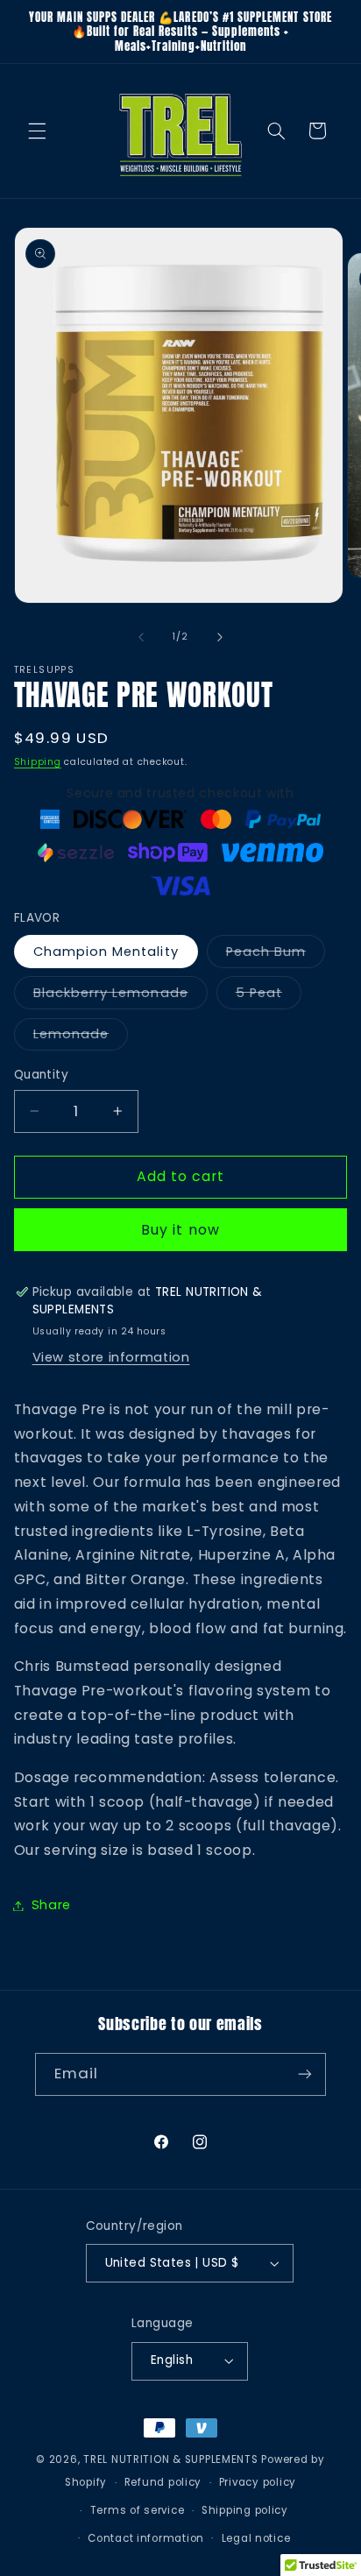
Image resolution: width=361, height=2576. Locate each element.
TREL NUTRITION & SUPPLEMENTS (171, 2459)
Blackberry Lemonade (120, 996)
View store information (111, 1357)
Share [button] (51, 1905)
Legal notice (256, 2538)
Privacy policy (258, 2482)
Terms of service (138, 2510)
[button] (37, 131)
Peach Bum (276, 955)
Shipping (38, 762)
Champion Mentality (106, 952)
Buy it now (180, 1230)
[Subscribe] (305, 2074)
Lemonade (81, 1037)
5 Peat (269, 996)
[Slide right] (220, 637)
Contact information (146, 2538)
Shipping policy (245, 2510)
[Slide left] (141, 637)
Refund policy (163, 2482)
